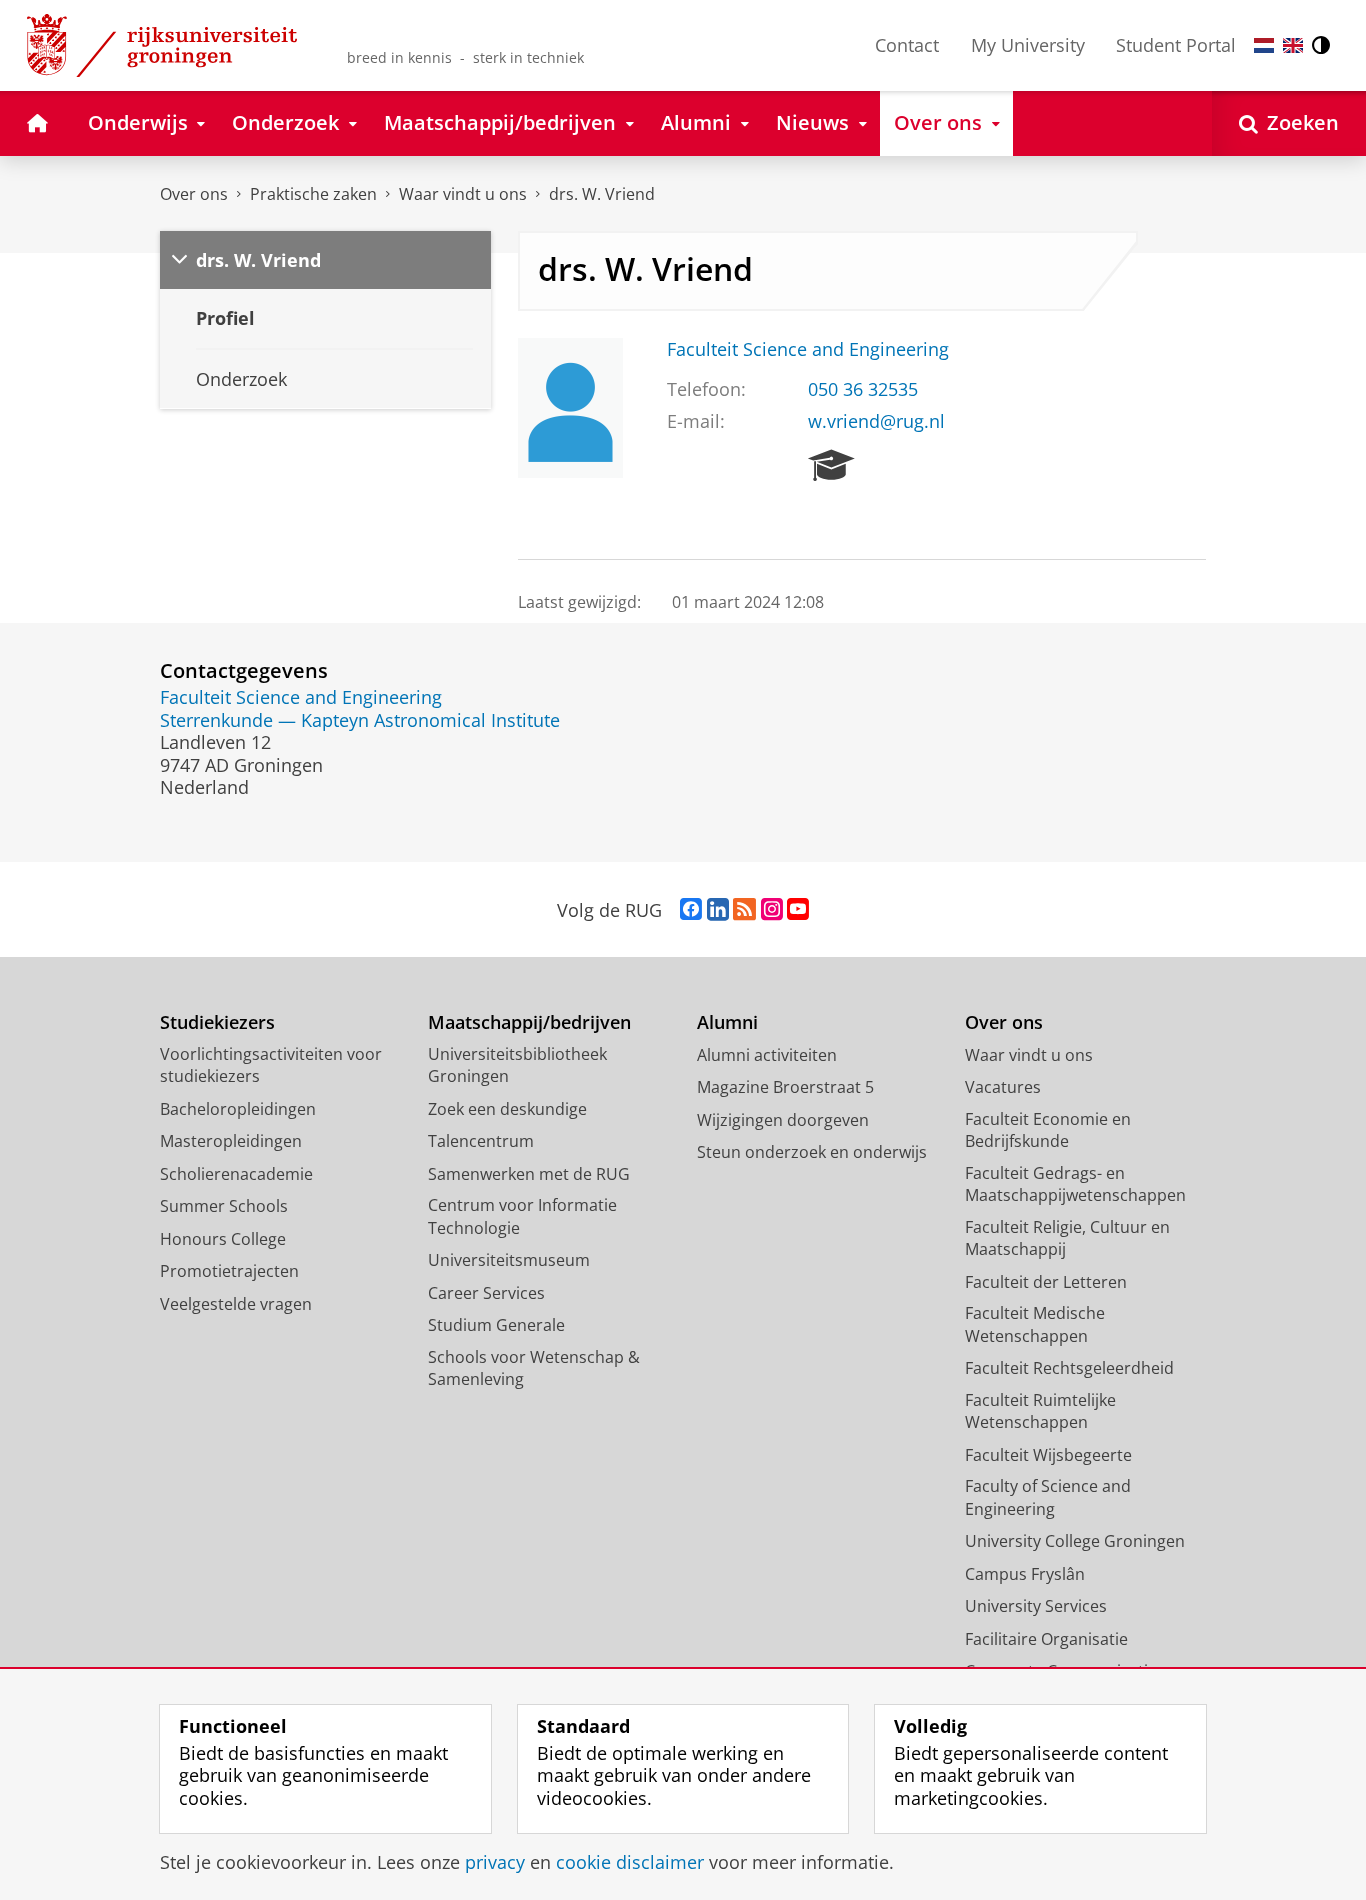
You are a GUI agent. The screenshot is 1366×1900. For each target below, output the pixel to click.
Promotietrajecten (229, 1271)
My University (1028, 45)
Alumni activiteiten (767, 1055)
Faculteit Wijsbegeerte (1048, 1455)
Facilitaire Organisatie (1046, 1639)
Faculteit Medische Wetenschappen (1035, 1324)
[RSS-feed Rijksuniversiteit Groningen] (744, 910)
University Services (1036, 1606)
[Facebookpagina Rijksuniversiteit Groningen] (691, 910)
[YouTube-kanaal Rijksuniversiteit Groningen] (798, 910)
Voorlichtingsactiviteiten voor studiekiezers (271, 1065)
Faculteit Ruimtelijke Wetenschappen (1040, 1411)
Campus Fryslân (1025, 1574)
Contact (907, 45)
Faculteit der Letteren (1046, 1282)
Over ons (194, 194)
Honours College (223, 1239)
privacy (495, 1862)
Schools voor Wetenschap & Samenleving (534, 1368)
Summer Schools (224, 1206)
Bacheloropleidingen (238, 1109)
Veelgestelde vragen (236, 1304)
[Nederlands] (1264, 45)
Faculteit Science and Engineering (808, 349)
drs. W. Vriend (602, 194)
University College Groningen (1075, 1541)
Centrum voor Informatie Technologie (522, 1216)
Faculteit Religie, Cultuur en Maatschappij (1067, 1238)
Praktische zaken (313, 194)
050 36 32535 (863, 389)
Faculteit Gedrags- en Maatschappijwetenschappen (1075, 1184)
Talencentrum (481, 1141)
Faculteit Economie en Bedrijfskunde (1048, 1130)
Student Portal (1176, 45)
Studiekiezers (217, 1022)
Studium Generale (496, 1325)
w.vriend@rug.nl (876, 421)
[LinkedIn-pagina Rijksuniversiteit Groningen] (718, 910)
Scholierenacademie (236, 1174)
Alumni (727, 1022)
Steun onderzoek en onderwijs (812, 1152)
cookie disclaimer (630, 1862)
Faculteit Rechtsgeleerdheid (1069, 1368)
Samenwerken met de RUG (529, 1174)
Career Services (486, 1293)
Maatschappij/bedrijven (529, 1022)
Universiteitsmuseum (509, 1260)
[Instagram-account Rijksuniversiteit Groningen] (772, 910)
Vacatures (1003, 1087)
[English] (1293, 45)
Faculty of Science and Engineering (1048, 1497)
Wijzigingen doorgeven (783, 1120)
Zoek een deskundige (507, 1109)
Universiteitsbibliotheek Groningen (517, 1065)
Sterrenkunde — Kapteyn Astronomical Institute (360, 720)
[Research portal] (831, 466)
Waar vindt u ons (463, 194)
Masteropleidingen (231, 1141)
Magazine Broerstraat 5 (785, 1087)
